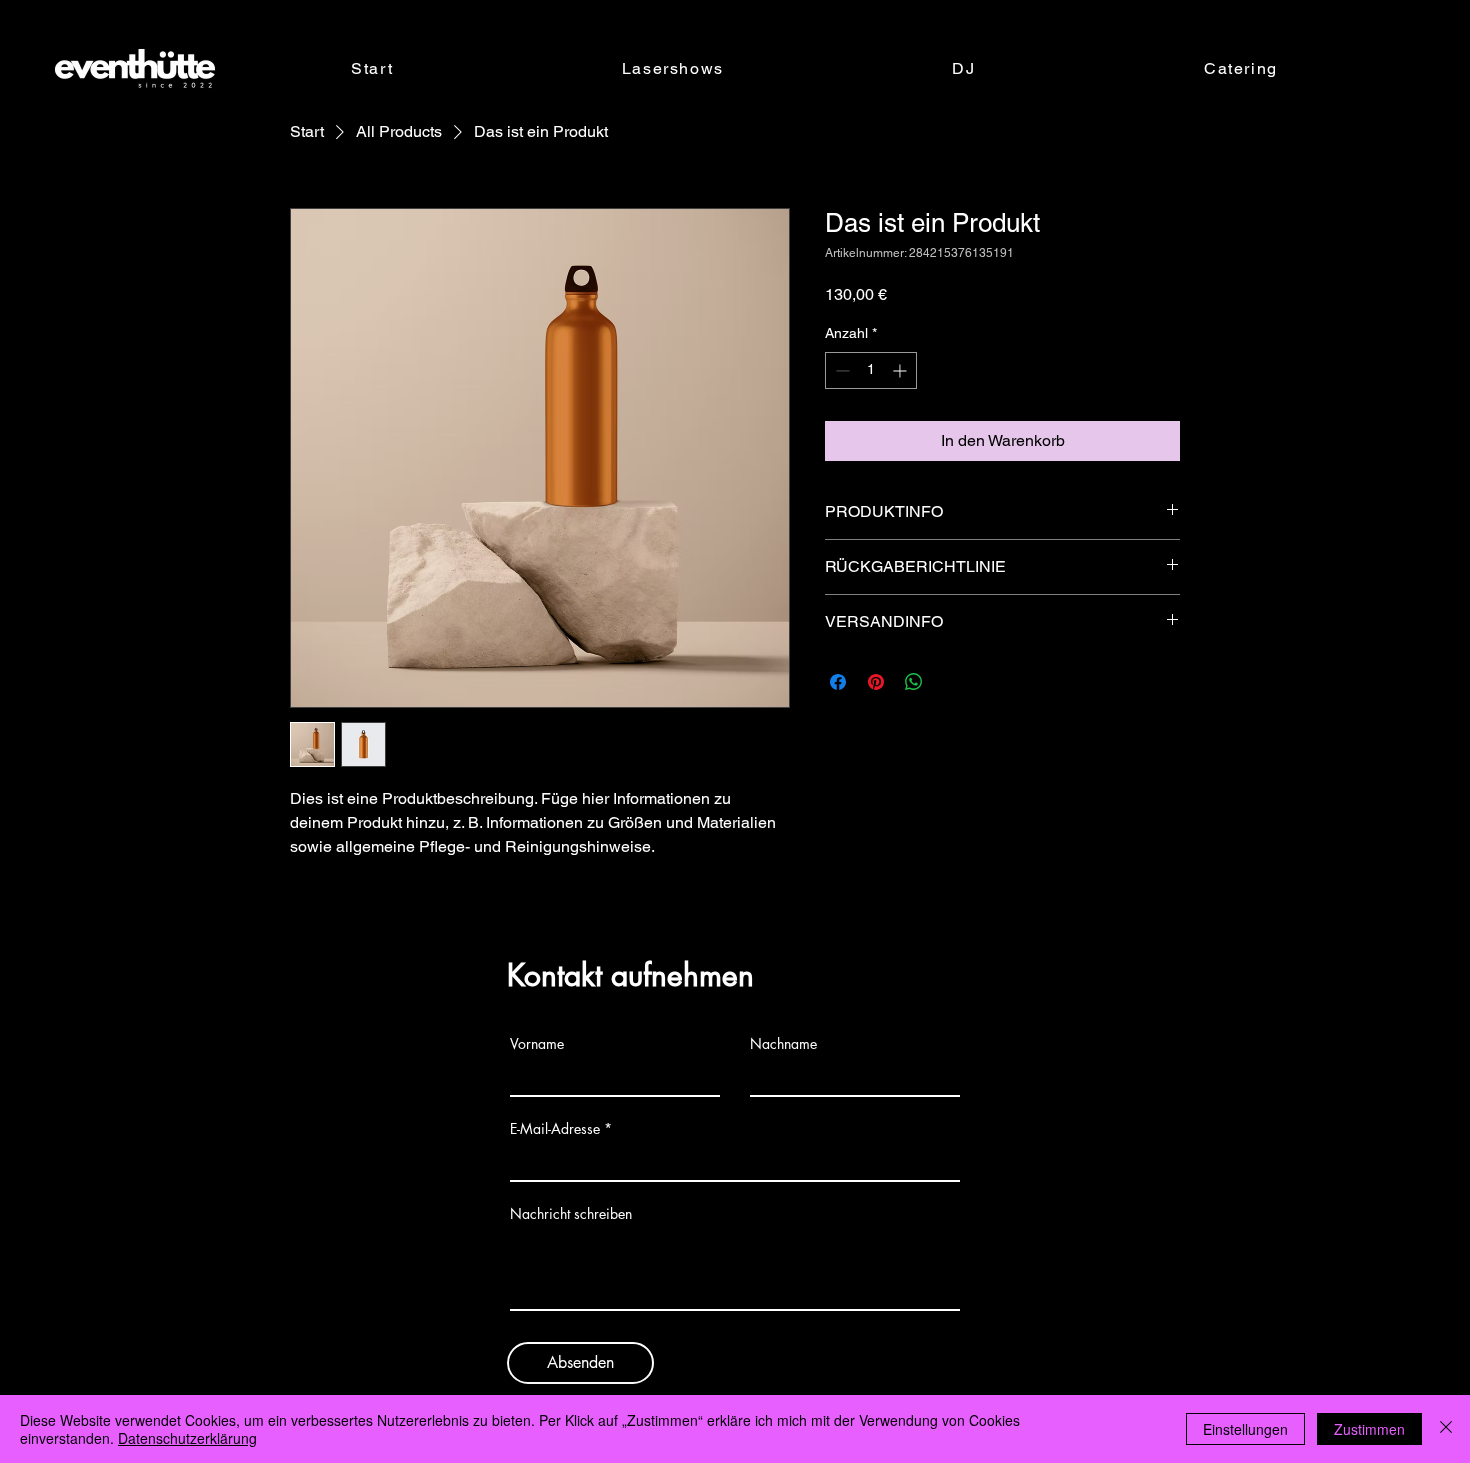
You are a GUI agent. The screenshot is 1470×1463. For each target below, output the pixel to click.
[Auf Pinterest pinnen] (876, 682)
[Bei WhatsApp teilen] (914, 682)
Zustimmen (1369, 1429)
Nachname (783, 1044)
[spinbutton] (871, 370)
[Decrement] (840, 370)
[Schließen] (1446, 1429)
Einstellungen (1245, 1429)
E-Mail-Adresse (555, 1129)
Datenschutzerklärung (187, 1438)
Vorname (537, 1044)
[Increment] (901, 370)
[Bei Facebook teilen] (838, 682)
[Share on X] (952, 682)
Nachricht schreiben (571, 1214)
